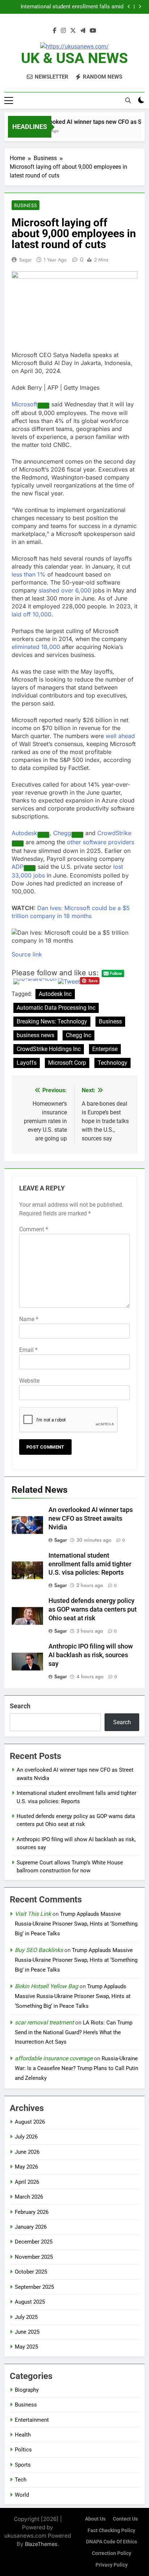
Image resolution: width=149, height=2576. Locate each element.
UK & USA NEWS (74, 58)
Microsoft (24, 404)
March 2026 (29, 2197)
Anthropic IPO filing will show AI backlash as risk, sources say (91, 1655)
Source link (27, 954)
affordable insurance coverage (54, 2058)
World (22, 2495)
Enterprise (105, 1049)
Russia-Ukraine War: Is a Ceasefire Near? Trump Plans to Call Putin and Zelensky (76, 2068)
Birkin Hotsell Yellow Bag (46, 1986)
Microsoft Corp (67, 1063)
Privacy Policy (112, 2565)
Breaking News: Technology (52, 1021)
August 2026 (30, 2122)
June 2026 (27, 2152)
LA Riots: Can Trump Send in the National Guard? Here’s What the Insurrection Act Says (74, 2032)
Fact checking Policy (111, 2531)
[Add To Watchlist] (43, 406)
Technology (112, 1063)
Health (23, 2435)
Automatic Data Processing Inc (56, 1008)
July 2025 (26, 2317)
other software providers (101, 842)
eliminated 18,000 (36, 647)
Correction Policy (112, 2553)
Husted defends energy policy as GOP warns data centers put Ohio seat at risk (64, 7)
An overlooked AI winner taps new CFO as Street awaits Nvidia (91, 1519)
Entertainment (32, 2420)
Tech (21, 2480)
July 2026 (26, 2137)
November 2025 (34, 2257)
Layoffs (27, 1063)
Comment (34, 1229)
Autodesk (24, 833)
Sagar (25, 260)
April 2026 (27, 2182)
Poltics (23, 2450)
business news (35, 1035)
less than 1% (29, 574)
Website (29, 1381)
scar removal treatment (44, 2022)
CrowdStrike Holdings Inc (49, 1049)
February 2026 (32, 2212)
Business (25, 205)
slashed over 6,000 (65, 590)
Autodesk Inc (55, 994)
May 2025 (26, 2347)
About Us (95, 2519)
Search (20, 1706)
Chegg (62, 833)
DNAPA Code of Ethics (112, 2542)
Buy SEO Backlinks (39, 1950)
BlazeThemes (41, 2544)
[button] (74, 937)
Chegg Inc (78, 1035)
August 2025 (30, 2302)
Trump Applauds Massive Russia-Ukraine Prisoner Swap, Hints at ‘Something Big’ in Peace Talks (76, 1924)
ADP (18, 867)
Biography (27, 2390)
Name (29, 1319)
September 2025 (34, 2287)
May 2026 (26, 2167)
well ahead (120, 736)
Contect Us (125, 2519)
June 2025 (27, 2332)
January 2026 (31, 2227)
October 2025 (31, 2272)
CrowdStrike (114, 833)
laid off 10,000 (31, 614)
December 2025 (34, 2242)
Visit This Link (33, 1914)
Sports (23, 2465)
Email (28, 1350)
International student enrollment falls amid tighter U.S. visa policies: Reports (90, 1564)
